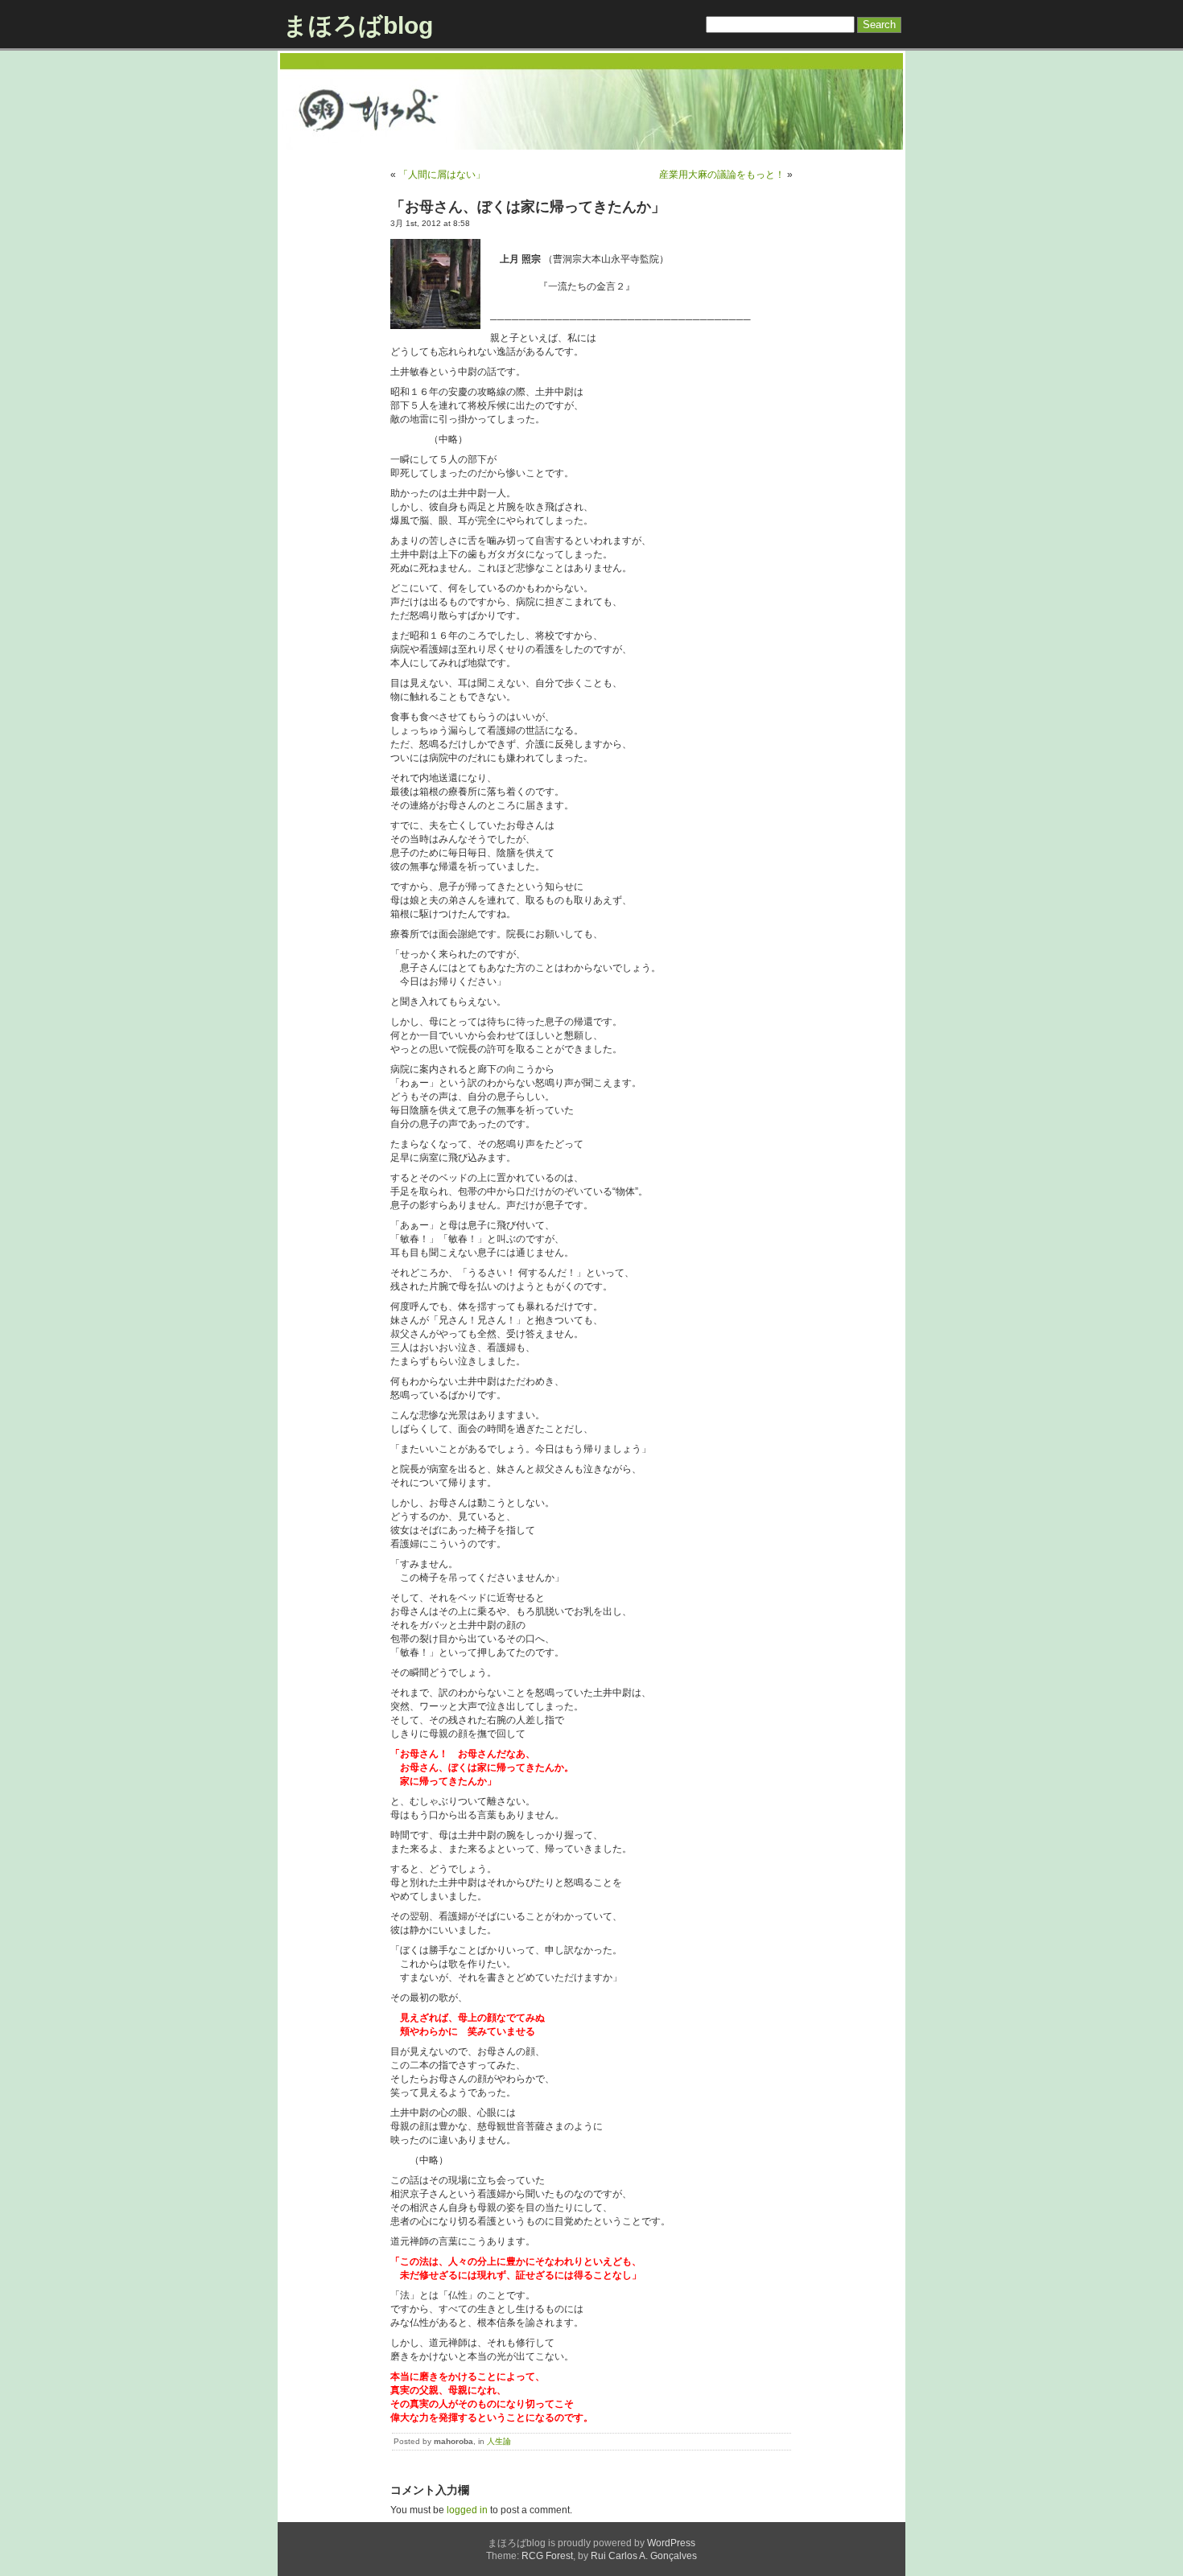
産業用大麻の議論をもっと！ (722, 175)
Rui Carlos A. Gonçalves (644, 2556)
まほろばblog (358, 25)
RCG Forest (547, 2556)
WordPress (671, 2543)
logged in (467, 2510)
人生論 (499, 2441)
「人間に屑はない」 (442, 175)
